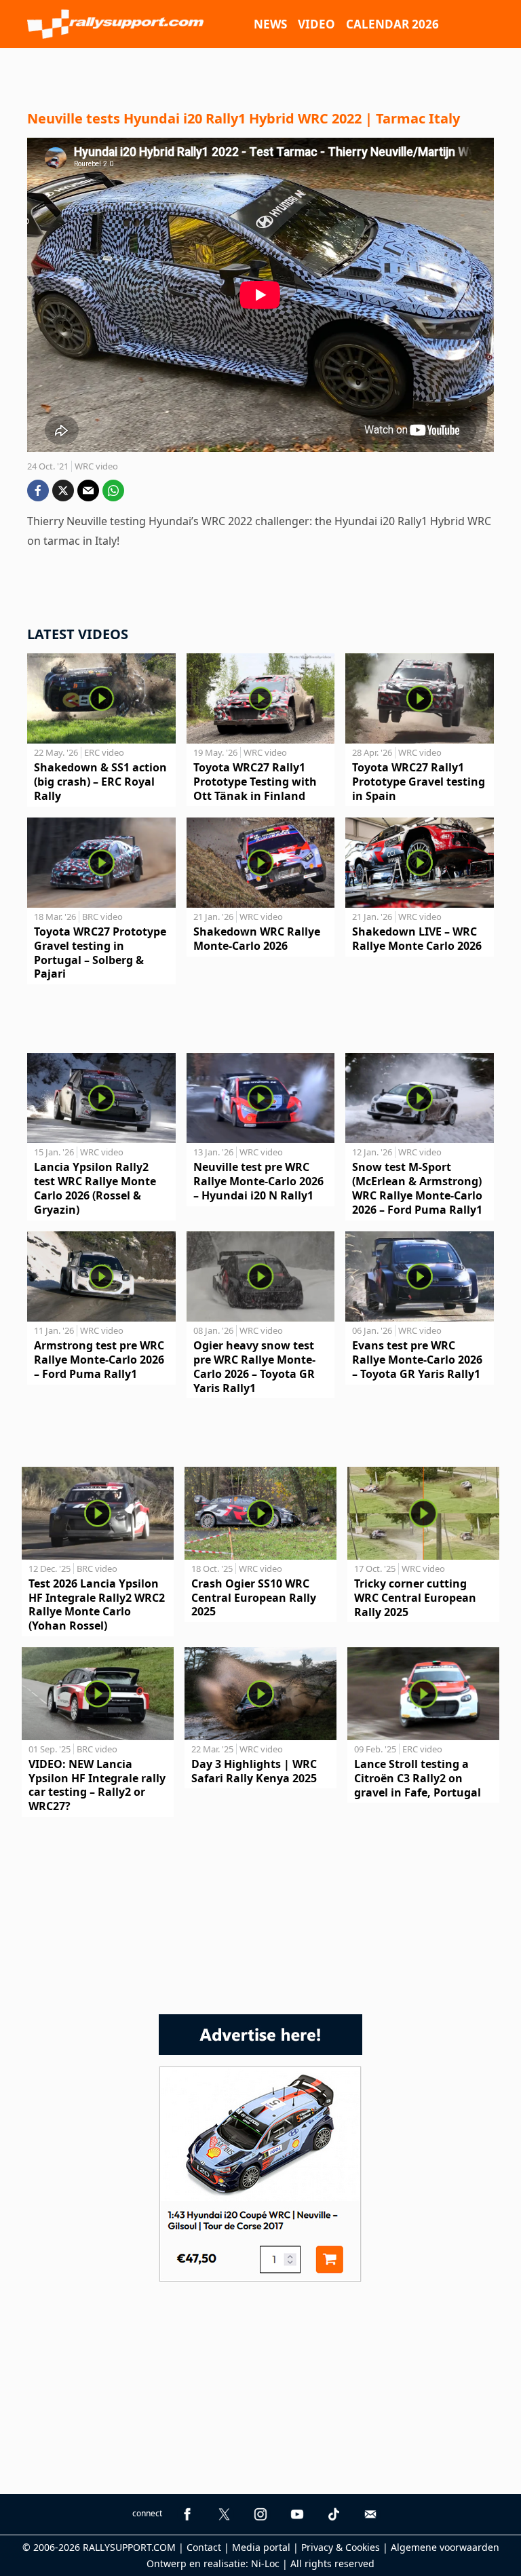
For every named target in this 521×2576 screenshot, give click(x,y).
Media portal (261, 2547)
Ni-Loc (265, 2563)
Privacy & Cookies (341, 2547)
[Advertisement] (260, 75)
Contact (204, 2547)
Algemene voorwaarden (445, 2547)
